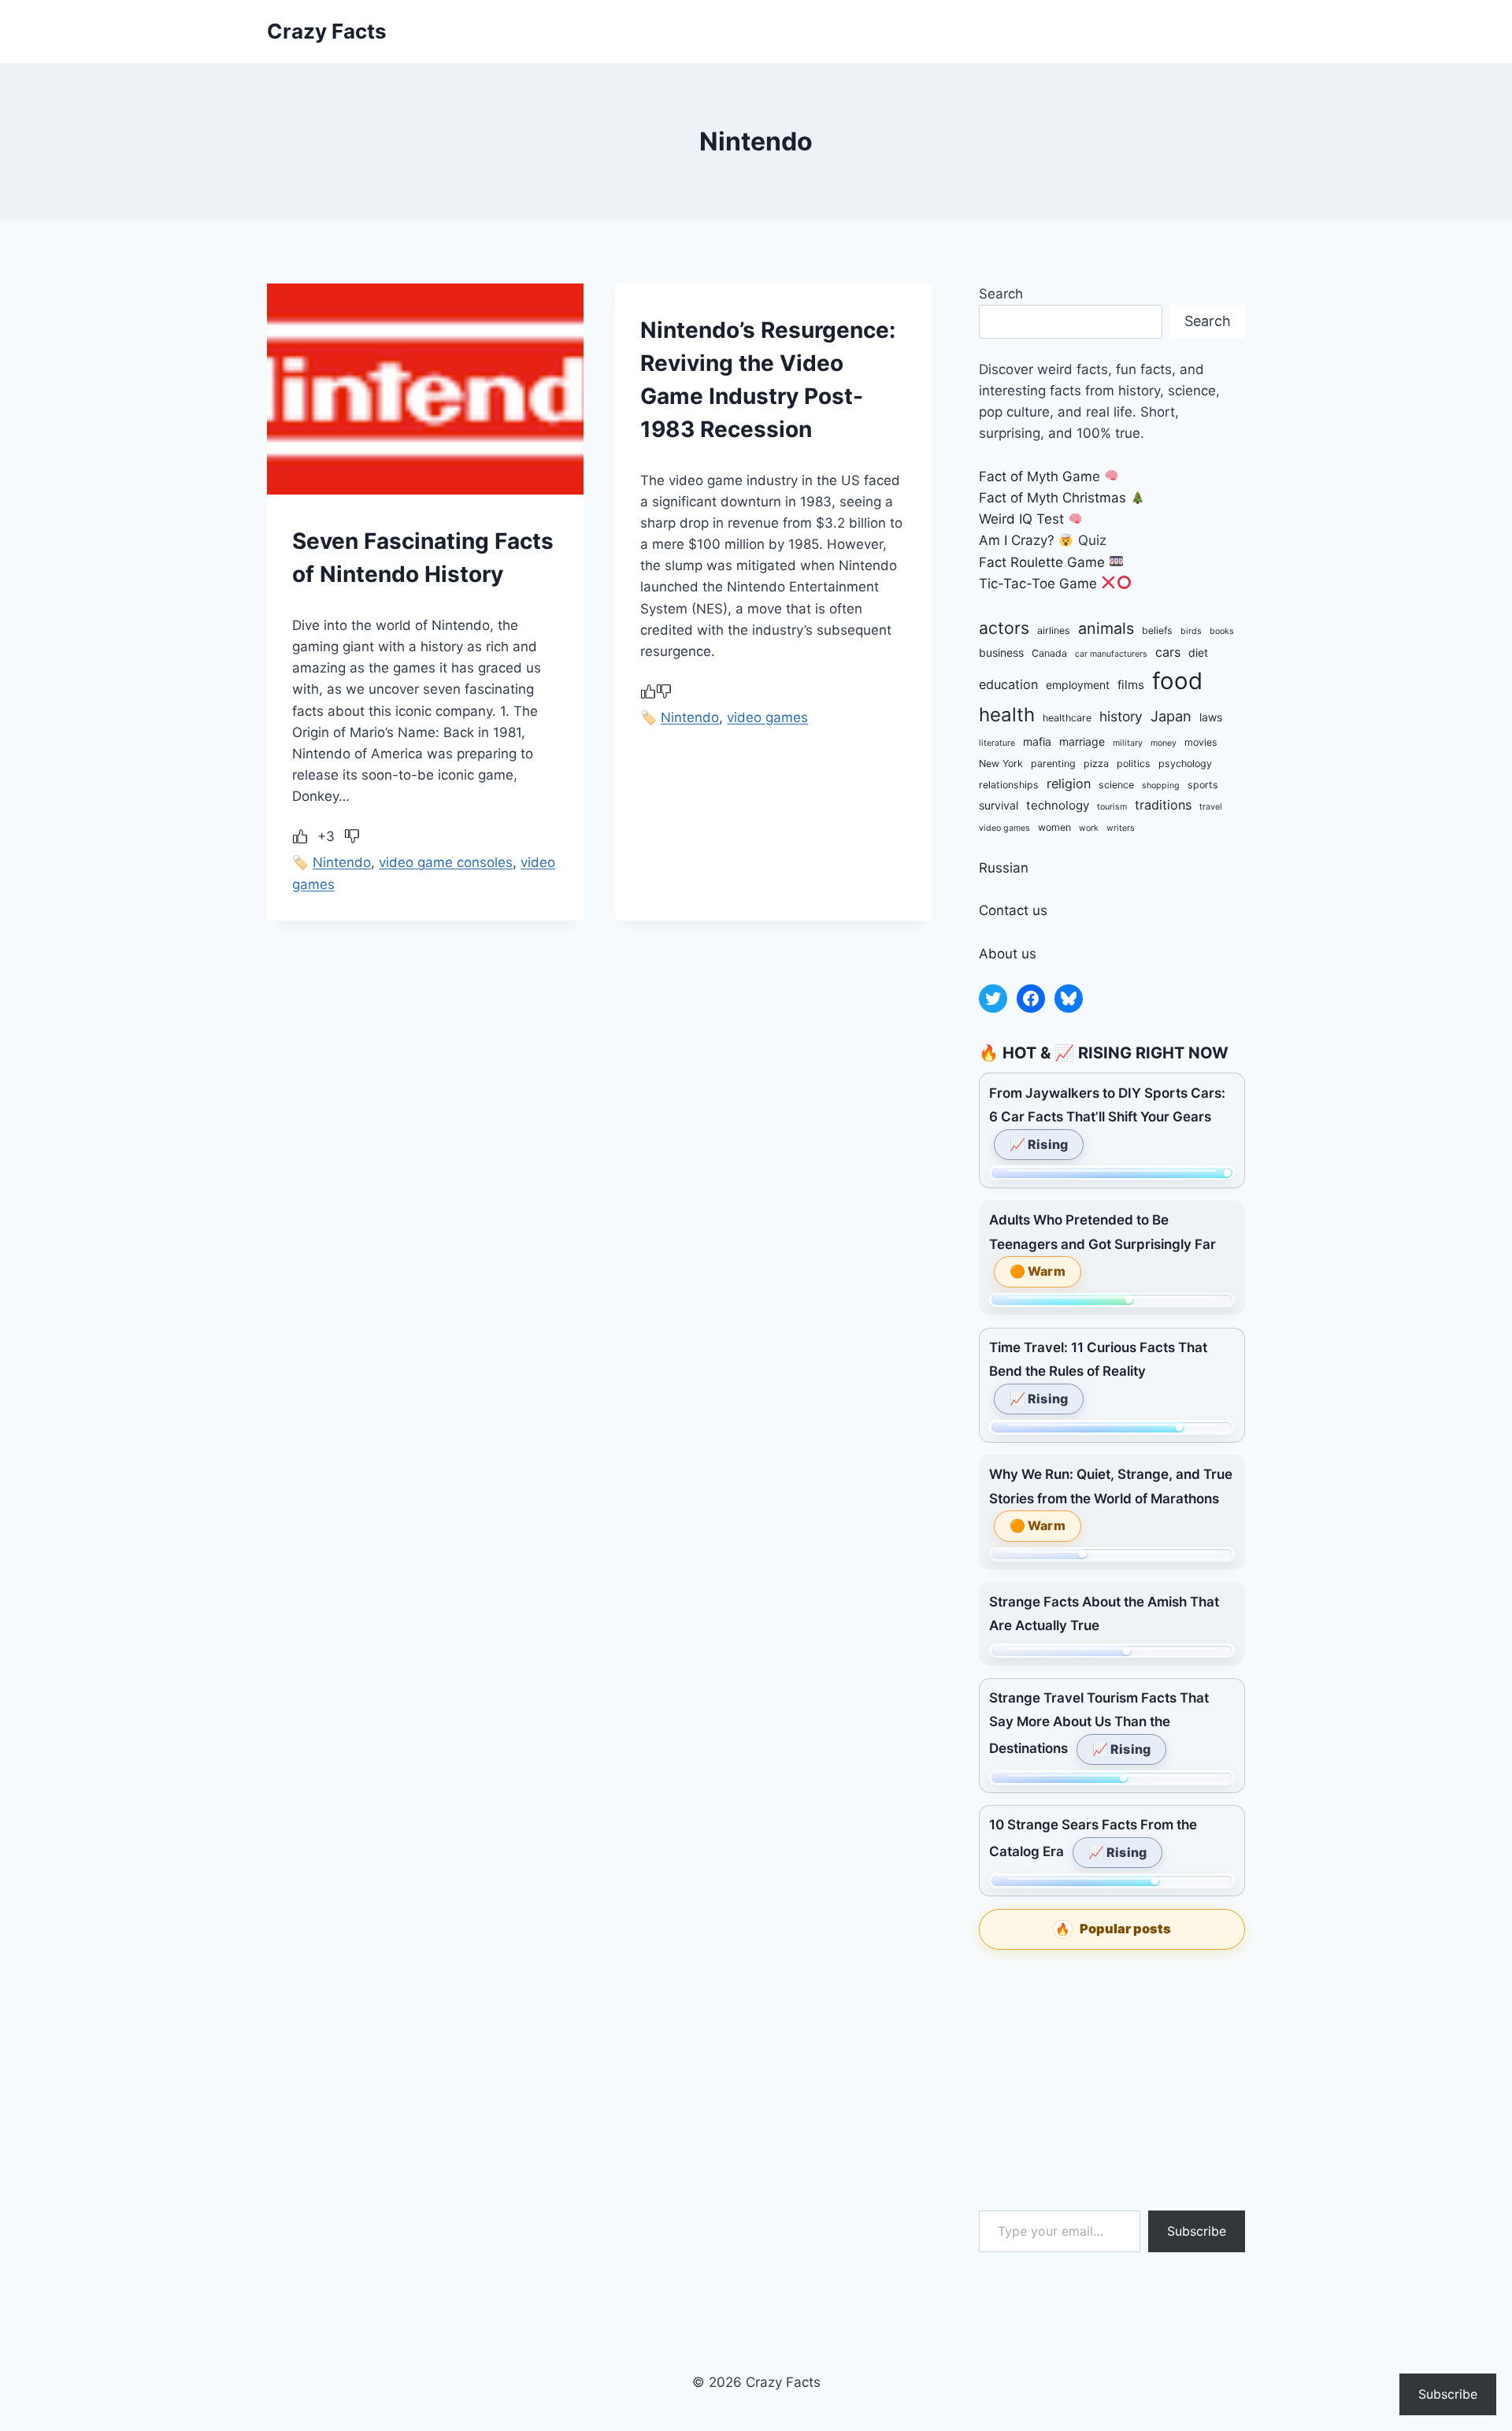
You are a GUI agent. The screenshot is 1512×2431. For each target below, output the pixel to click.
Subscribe (1197, 2231)
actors (1004, 628)
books (1222, 631)
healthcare (1067, 718)
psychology (1185, 763)
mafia (1037, 741)
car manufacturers (1111, 654)
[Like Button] (300, 836)
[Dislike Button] (352, 836)
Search (1001, 294)
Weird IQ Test (1021, 519)
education (1008, 684)
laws (1211, 717)
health (1007, 715)
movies (1201, 742)
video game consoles (446, 862)
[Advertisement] (1112, 2081)
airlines (1054, 630)
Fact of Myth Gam (1036, 476)
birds (1191, 631)
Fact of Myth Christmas (1052, 498)
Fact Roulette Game (1042, 562)
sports (1203, 785)
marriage (1082, 741)
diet (1198, 652)
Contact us (1013, 910)
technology (1058, 805)
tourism (1112, 807)
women (1054, 827)
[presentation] (425, 389)
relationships (1009, 785)
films (1131, 685)
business (1001, 652)
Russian (1004, 868)
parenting (1053, 763)
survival (999, 805)
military (1128, 743)
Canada (1049, 653)
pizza (1096, 763)
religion (1069, 784)
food (1177, 681)
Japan (1171, 716)
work (1089, 828)
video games (767, 717)
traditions (1163, 805)
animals (1106, 628)
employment (1078, 685)
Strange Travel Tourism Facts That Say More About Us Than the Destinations (1099, 1723)
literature (997, 743)
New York (1001, 763)
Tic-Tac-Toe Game (1038, 584)
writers (1121, 828)
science (1116, 785)
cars (1168, 652)
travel (1211, 807)
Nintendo (342, 862)
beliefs (1157, 630)
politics (1134, 763)
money (1164, 743)
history (1121, 716)
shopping (1161, 786)
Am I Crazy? (1017, 540)
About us (1008, 954)
